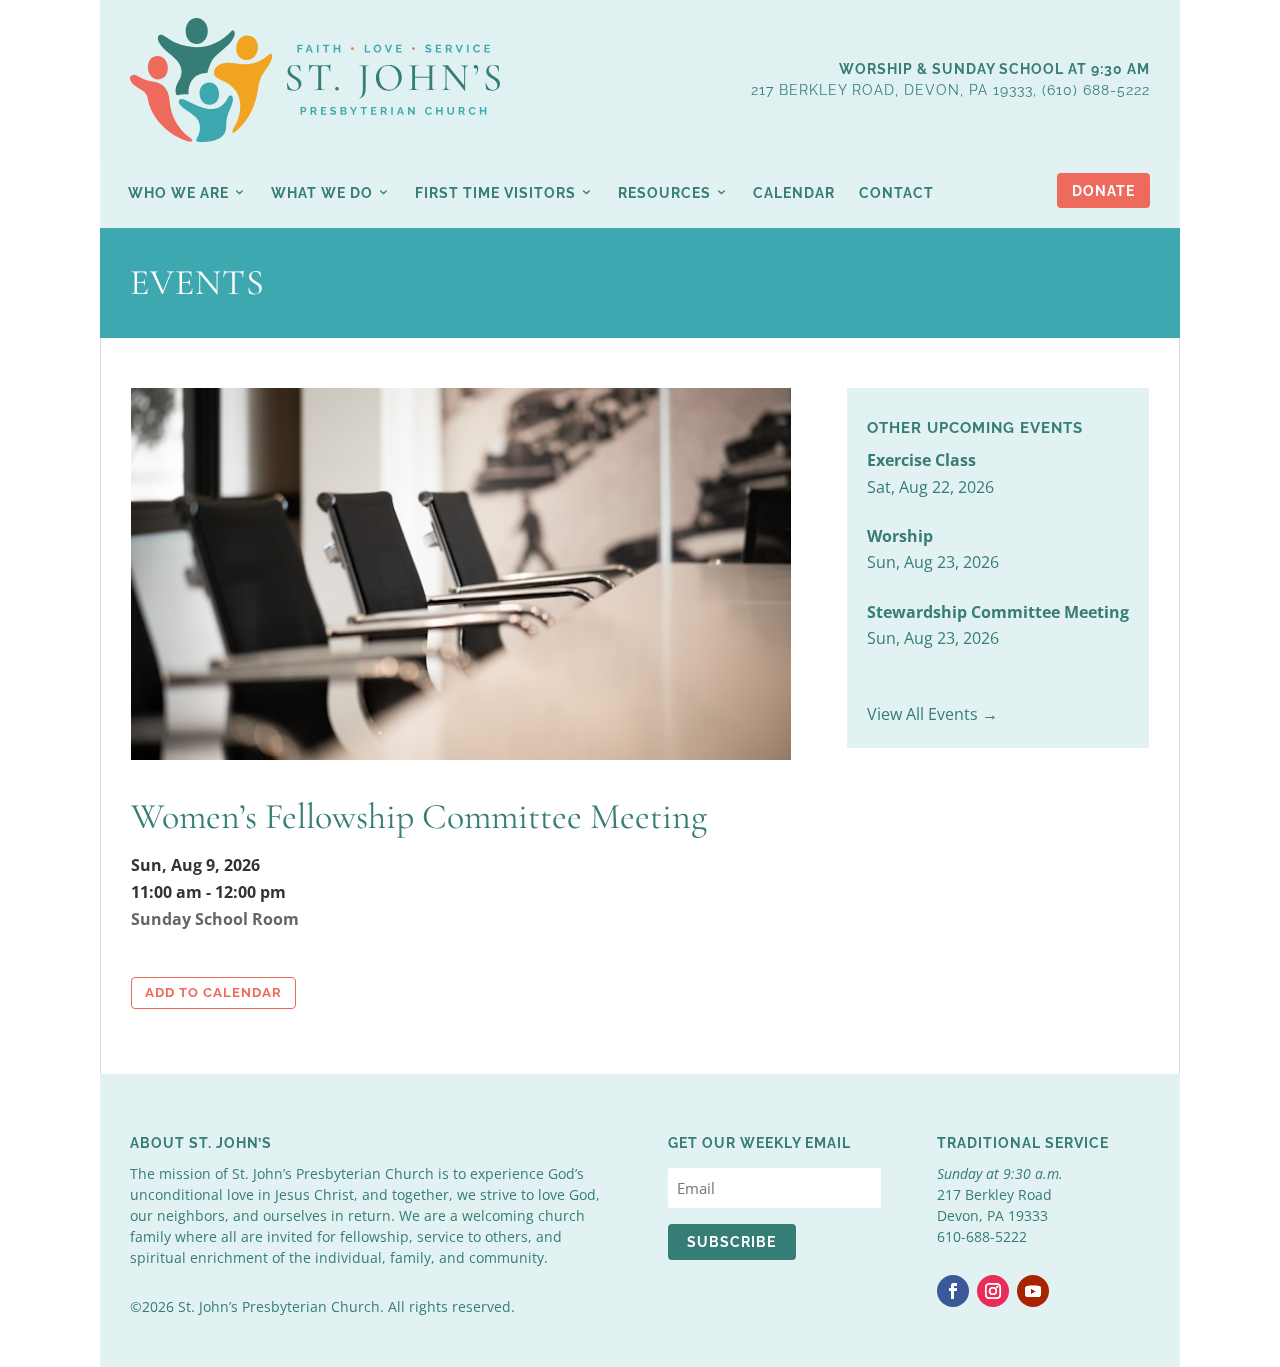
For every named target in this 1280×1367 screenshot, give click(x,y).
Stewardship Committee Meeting (998, 612)
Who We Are (178, 193)
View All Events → (932, 714)
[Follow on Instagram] (993, 1291)
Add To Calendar (213, 992)
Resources (664, 193)
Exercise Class (921, 460)
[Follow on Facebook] (953, 1291)
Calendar (794, 193)
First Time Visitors (495, 193)
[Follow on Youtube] (1033, 1291)
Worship (900, 536)
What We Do (322, 193)
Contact (896, 193)
